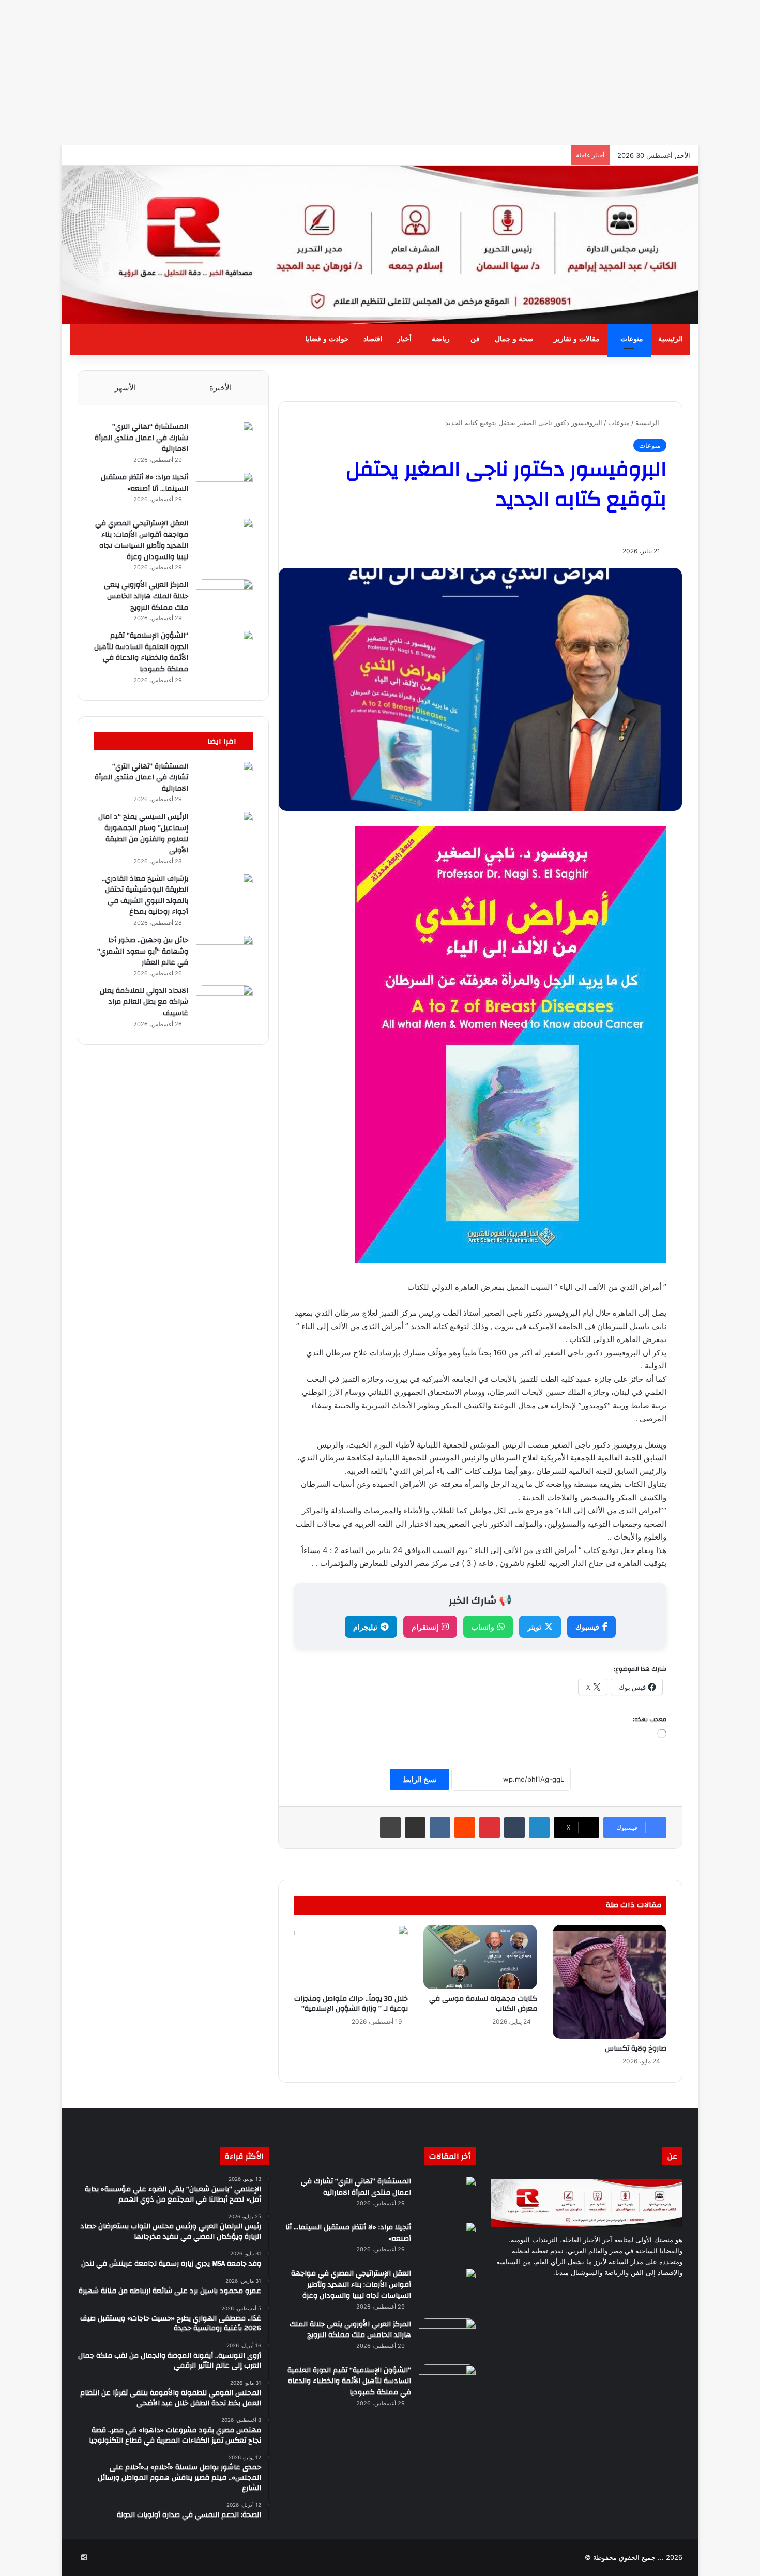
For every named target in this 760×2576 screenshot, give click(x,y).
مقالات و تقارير (577, 339)
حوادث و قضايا (327, 339)
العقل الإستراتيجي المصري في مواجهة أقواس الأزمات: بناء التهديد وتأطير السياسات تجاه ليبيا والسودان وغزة (142, 540)
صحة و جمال (514, 339)
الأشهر (125, 388)
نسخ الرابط (420, 1779)
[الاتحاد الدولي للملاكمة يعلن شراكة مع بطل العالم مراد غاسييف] (224, 1005)
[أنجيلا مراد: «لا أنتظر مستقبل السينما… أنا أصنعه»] (224, 491)
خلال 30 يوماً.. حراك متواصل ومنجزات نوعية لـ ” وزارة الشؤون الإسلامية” (351, 2004)
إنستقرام (425, 1627)
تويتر (534, 1627)
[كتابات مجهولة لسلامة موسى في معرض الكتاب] (480, 1957)
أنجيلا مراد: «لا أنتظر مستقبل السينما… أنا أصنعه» (145, 483)
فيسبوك (587, 1627)
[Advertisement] (450, 72)
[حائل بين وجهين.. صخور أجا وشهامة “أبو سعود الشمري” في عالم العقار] (224, 954)
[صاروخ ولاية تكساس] (610, 1982)
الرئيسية (671, 339)
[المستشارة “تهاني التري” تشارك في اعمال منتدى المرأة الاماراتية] (224, 440)
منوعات (632, 339)
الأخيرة (221, 388)
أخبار (404, 339)
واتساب (483, 1627)
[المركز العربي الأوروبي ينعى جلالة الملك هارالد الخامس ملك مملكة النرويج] (224, 599)
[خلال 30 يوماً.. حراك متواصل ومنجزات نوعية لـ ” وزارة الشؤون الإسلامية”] (351, 1957)
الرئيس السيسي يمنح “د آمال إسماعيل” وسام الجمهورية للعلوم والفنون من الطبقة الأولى (143, 833)
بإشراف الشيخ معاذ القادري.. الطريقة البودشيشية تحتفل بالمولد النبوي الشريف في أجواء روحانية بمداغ (145, 895)
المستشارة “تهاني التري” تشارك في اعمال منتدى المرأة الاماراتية (141, 438)
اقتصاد (373, 339)
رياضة (441, 339)
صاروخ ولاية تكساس (636, 2048)
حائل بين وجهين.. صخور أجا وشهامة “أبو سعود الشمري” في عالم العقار (143, 951)
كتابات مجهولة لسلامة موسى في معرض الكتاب (483, 2004)
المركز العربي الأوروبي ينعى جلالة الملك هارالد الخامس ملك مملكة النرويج (146, 596)
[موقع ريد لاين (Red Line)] (380, 245)
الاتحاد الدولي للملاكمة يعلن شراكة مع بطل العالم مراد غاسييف (144, 1002)
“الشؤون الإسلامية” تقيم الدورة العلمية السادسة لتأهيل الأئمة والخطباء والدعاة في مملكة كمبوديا (141, 652)
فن (475, 339)
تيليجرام (365, 1627)
